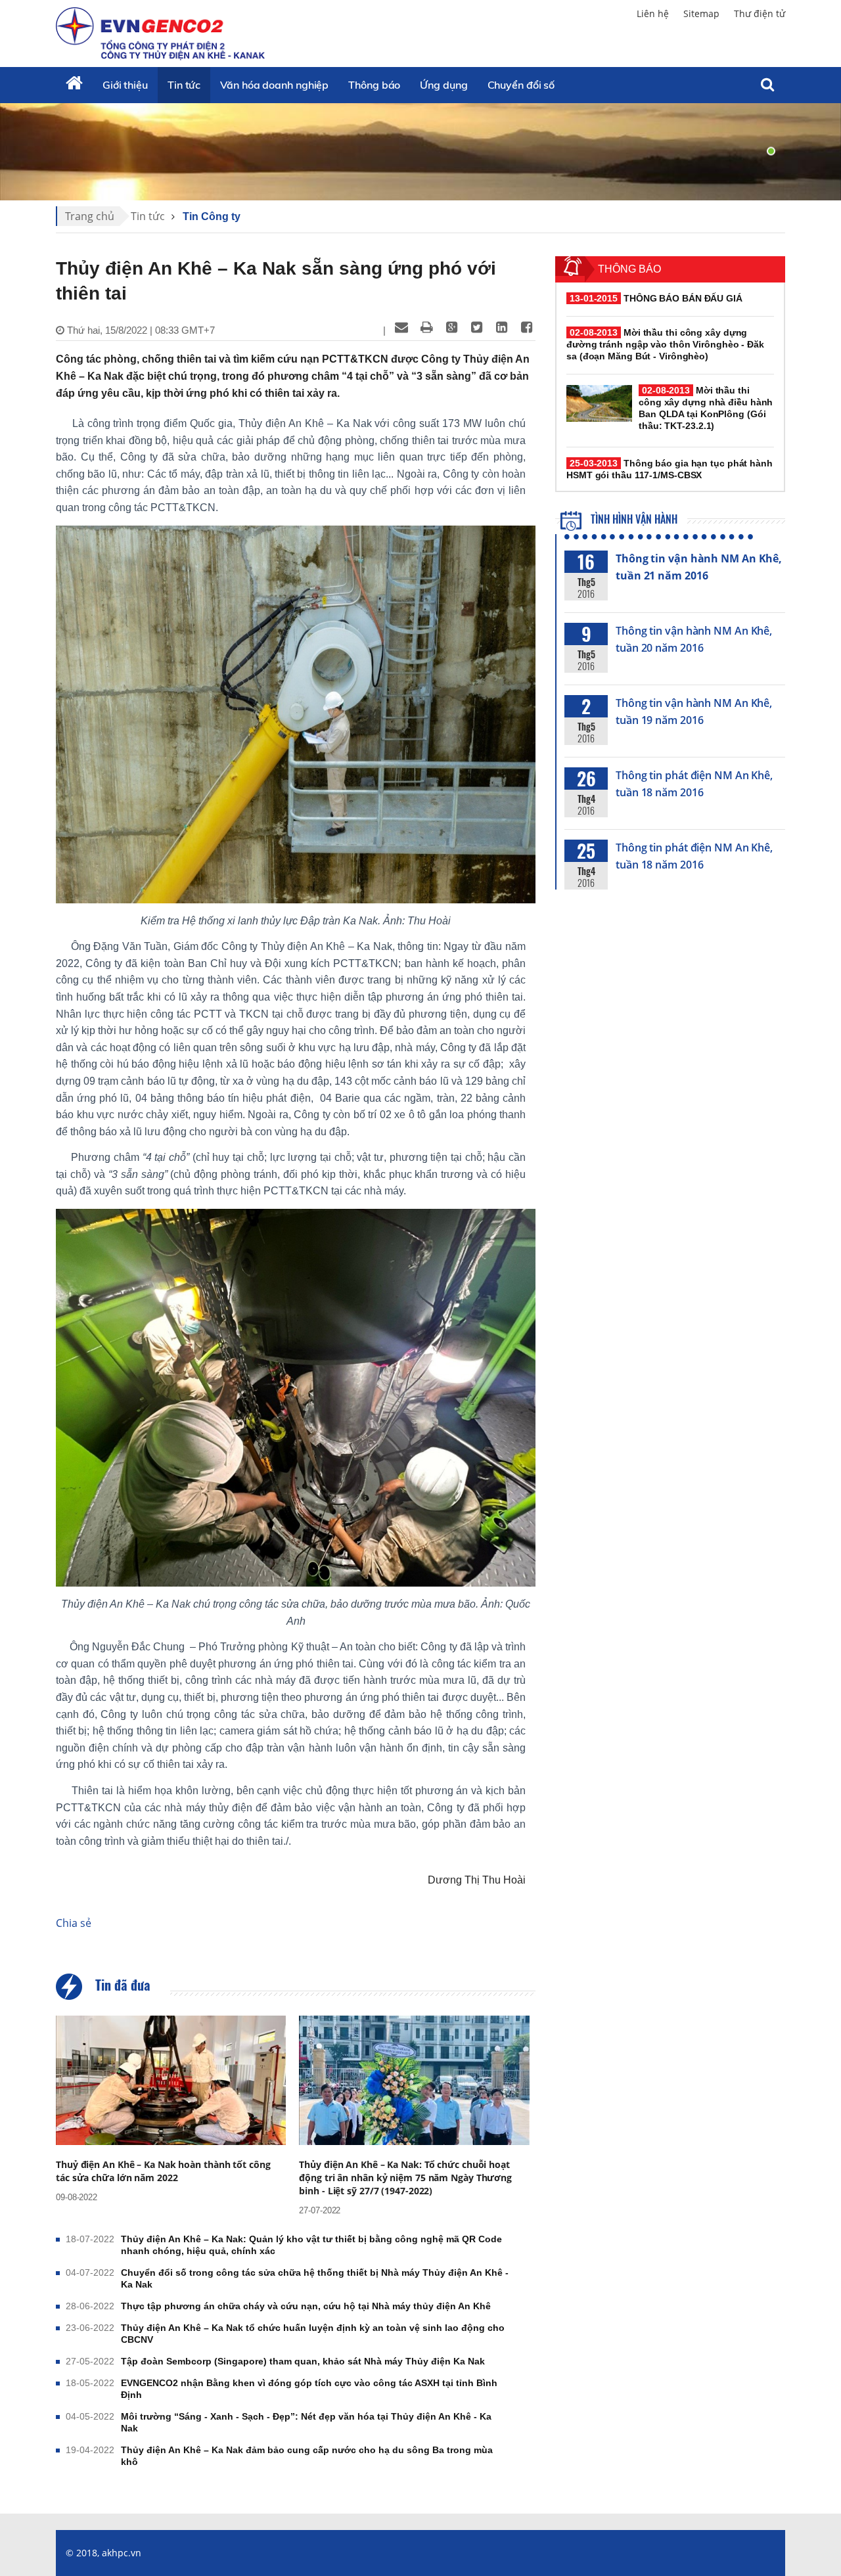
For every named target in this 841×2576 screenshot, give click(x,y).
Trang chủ (90, 216)
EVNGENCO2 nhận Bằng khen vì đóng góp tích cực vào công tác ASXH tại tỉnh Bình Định (309, 2389)
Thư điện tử (760, 13)
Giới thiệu (125, 85)
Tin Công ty (212, 216)
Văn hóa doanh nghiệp (274, 85)
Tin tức (184, 85)
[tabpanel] (420, 151)
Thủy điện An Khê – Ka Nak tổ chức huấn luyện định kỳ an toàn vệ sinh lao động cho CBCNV (313, 2334)
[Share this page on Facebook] (526, 327)
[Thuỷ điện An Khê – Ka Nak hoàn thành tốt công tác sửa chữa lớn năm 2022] (171, 2080)
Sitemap (701, 13)
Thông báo (374, 85)
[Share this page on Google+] (451, 327)
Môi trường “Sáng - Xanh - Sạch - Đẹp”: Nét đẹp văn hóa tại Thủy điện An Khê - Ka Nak (306, 2422)
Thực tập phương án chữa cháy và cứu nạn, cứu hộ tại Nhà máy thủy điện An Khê (306, 2306)
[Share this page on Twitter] (476, 327)
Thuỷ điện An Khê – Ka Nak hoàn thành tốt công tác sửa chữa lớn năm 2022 (163, 2171)
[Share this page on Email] (401, 327)
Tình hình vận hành (633, 519)
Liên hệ (653, 13)
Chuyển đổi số (521, 85)
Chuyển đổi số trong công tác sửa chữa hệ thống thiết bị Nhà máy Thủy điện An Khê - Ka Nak (315, 2278)
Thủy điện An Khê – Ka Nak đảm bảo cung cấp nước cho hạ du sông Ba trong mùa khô (307, 2456)
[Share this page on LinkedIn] (501, 327)
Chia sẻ (74, 1923)
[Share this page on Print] (426, 327)
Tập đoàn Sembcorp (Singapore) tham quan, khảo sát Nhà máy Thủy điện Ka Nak (303, 2361)
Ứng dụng (443, 85)
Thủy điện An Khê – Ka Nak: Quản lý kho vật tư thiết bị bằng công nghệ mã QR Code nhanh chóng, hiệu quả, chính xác (311, 2245)
